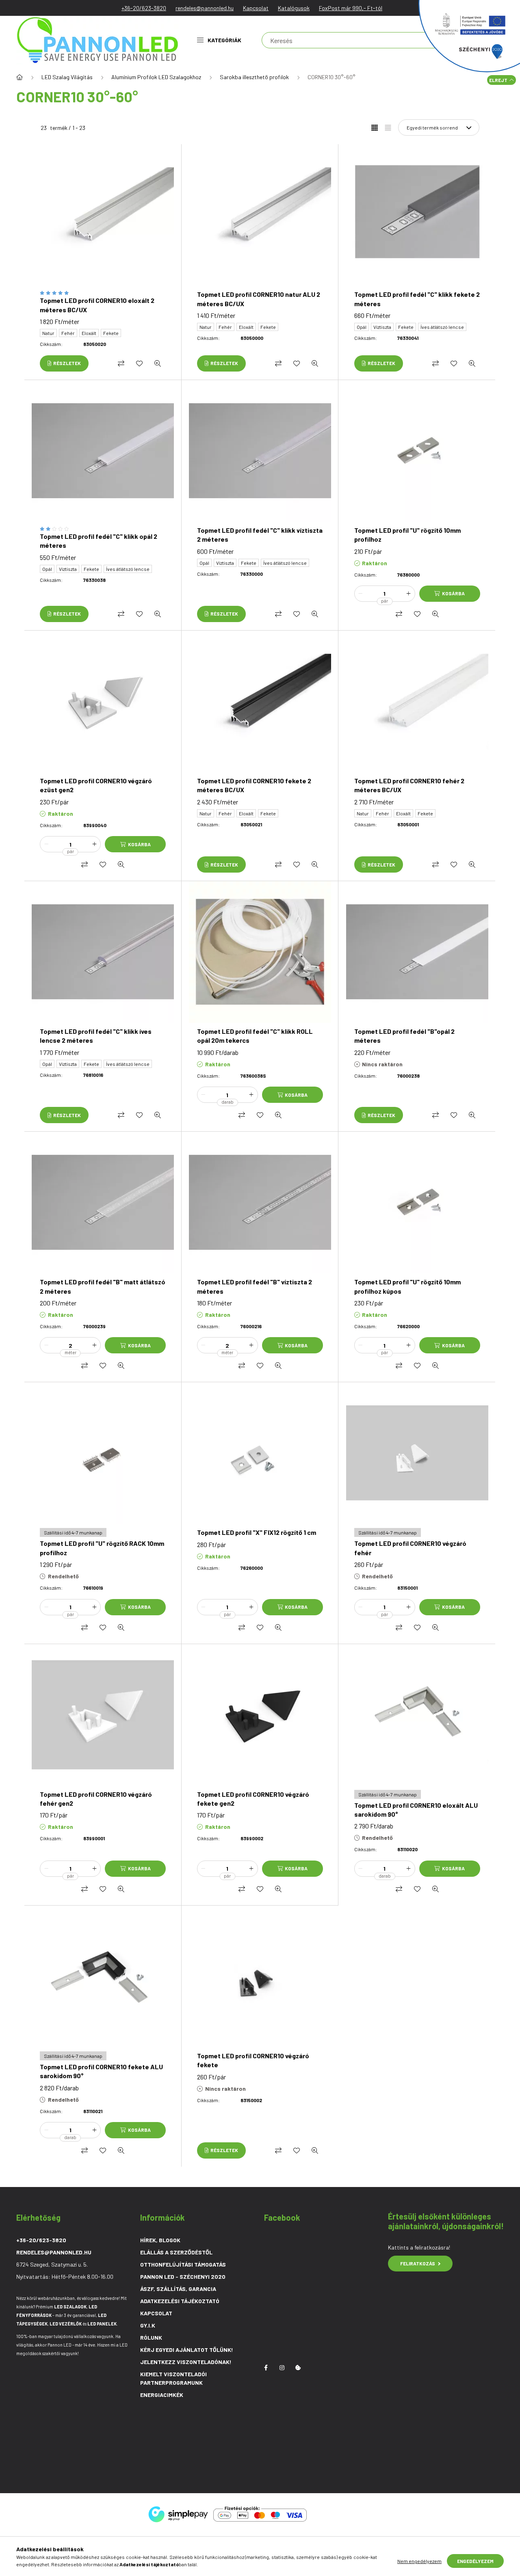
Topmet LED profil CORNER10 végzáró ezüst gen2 (96, 785)
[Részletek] (64, 363)
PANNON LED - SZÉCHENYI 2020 (183, 2277)
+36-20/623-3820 (144, 8)
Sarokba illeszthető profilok (254, 77)
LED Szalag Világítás (67, 77)
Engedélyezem (475, 2561)
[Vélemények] (103, 293)
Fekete (111, 333)
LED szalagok (70, 2307)
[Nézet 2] (388, 128)
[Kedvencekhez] (139, 363)
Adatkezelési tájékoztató (180, 2301)
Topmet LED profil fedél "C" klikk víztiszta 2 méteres (260, 535)
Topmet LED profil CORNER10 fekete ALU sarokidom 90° (101, 2071)
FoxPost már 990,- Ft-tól (351, 8)
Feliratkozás (418, 2263)
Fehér (68, 333)
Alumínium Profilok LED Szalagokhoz (156, 77)
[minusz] (361, 594)
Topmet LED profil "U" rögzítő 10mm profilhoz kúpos (407, 1286)
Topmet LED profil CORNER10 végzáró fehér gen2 (96, 1799)
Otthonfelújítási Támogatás (183, 2264)
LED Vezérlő (66, 2324)
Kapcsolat (256, 8)
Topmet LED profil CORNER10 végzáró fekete (253, 2060)
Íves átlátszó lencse (442, 327)
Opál (362, 327)
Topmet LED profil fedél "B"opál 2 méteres (404, 1036)
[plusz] (409, 594)
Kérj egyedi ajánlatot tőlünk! (187, 2350)
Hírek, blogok (160, 2240)
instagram (282, 2368)
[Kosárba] (450, 594)
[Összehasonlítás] (121, 363)
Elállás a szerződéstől (176, 2252)
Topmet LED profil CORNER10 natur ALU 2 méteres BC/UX (259, 299)
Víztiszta (382, 327)
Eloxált (89, 333)
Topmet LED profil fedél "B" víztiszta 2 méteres (255, 1286)
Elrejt (498, 80)
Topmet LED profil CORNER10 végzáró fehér (410, 1548)
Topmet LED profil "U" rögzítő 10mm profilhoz (407, 535)
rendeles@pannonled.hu (205, 8)
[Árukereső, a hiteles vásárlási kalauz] (342, 2514)
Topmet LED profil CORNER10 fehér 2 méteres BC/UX (409, 785)
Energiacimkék (162, 2395)
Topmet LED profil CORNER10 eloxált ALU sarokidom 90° (416, 1810)
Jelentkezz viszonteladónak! (186, 2362)
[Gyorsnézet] (158, 363)
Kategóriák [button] (224, 40)
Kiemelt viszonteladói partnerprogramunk (173, 2378)
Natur (48, 333)
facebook (266, 2368)
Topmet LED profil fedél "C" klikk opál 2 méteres (99, 541)
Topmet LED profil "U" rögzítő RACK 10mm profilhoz (102, 1548)
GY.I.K (148, 2325)
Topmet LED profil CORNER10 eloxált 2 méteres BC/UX (97, 305)
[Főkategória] (19, 77)
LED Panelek (102, 2324)
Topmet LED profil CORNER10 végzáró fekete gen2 (253, 1799)
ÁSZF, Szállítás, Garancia (178, 2289)
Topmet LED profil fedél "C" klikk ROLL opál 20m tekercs (255, 1036)
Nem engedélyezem (419, 2561)
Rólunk (151, 2337)
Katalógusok (294, 8)
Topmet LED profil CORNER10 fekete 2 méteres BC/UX (254, 785)
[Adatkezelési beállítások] (298, 2368)
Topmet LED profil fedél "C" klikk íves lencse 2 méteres (96, 1036)
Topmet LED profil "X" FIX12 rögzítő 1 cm (257, 1532)
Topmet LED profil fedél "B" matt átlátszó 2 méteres (103, 1286)
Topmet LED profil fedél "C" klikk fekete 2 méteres (417, 299)
